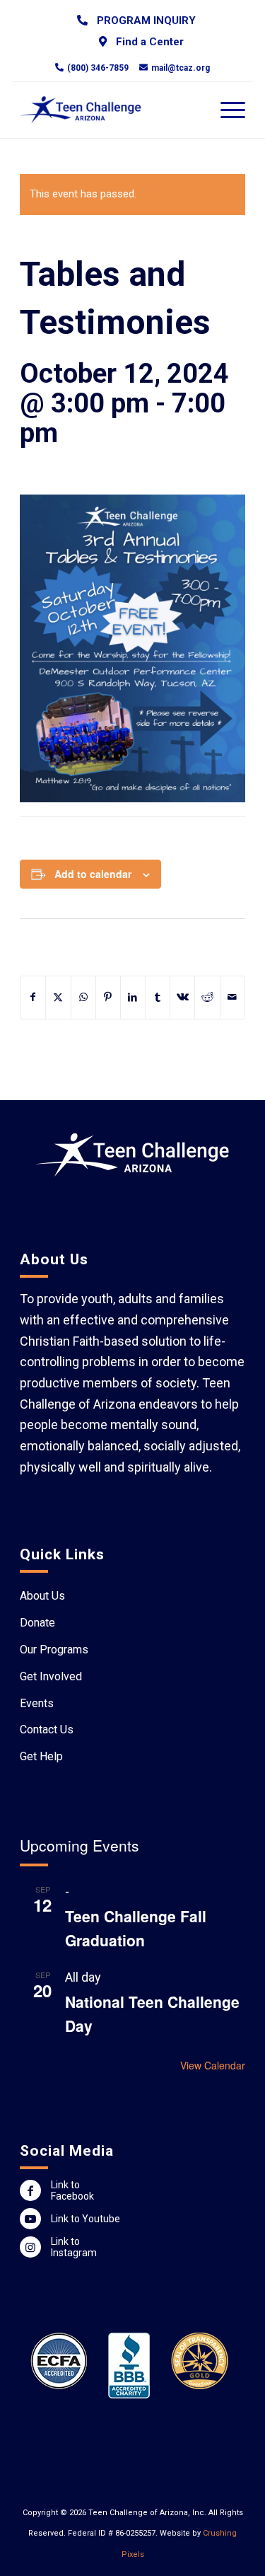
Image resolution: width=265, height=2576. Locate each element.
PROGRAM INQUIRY (143, 21)
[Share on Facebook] (33, 998)
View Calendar (213, 2065)
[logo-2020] (110, 110)
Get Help (41, 1756)
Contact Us (47, 1729)
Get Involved (51, 1676)
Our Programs (54, 1650)
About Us (42, 1596)
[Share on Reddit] (207, 998)
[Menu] (226, 110)
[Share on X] (58, 998)
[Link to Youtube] (30, 2219)
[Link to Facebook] (30, 2190)
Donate (37, 1623)
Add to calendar (93, 874)
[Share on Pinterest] (108, 998)
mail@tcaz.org (181, 67)
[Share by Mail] (232, 998)
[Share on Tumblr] (158, 998)
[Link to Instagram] (30, 2247)
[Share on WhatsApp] (83, 998)
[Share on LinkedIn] (133, 998)
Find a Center (147, 42)
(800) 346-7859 (98, 67)
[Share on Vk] (182, 998)
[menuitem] (136, 20)
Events (37, 1703)
